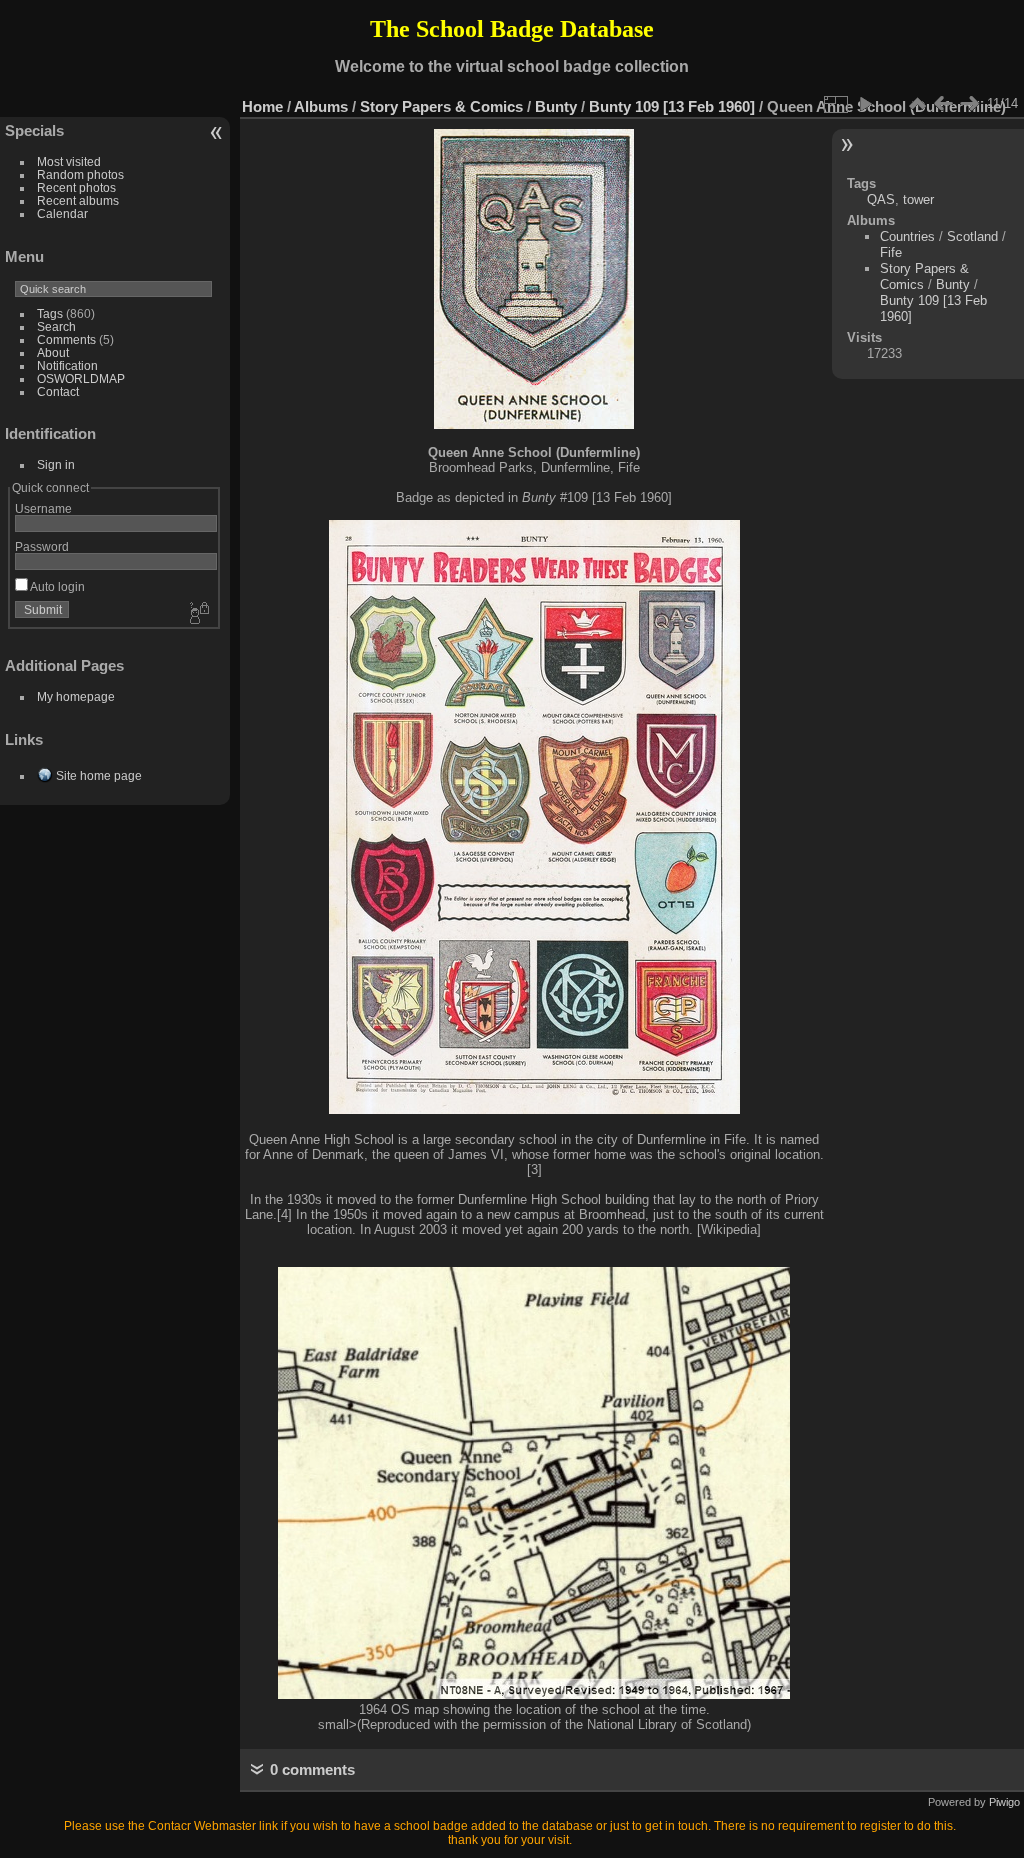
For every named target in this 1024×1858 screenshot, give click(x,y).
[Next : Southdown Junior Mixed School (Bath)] (969, 104)
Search (56, 326)
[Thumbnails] (917, 104)
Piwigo (1004, 1802)
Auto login (56, 586)
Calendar (62, 213)
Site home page (99, 775)
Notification (67, 365)
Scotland (972, 236)
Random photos (80, 174)
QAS (881, 199)
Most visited (69, 161)
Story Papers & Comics (441, 106)
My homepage (76, 696)
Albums (321, 106)
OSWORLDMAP (81, 378)
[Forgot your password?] (198, 614)
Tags (50, 313)
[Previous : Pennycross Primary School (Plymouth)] (943, 104)
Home (262, 106)
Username (43, 508)
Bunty (556, 106)
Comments (66, 339)
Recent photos (76, 187)
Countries (907, 236)
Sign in (56, 464)
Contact (58, 391)
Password (42, 546)
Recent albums (78, 200)
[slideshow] (865, 104)
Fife (891, 252)
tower (918, 199)
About (53, 352)
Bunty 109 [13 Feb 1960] (672, 106)
